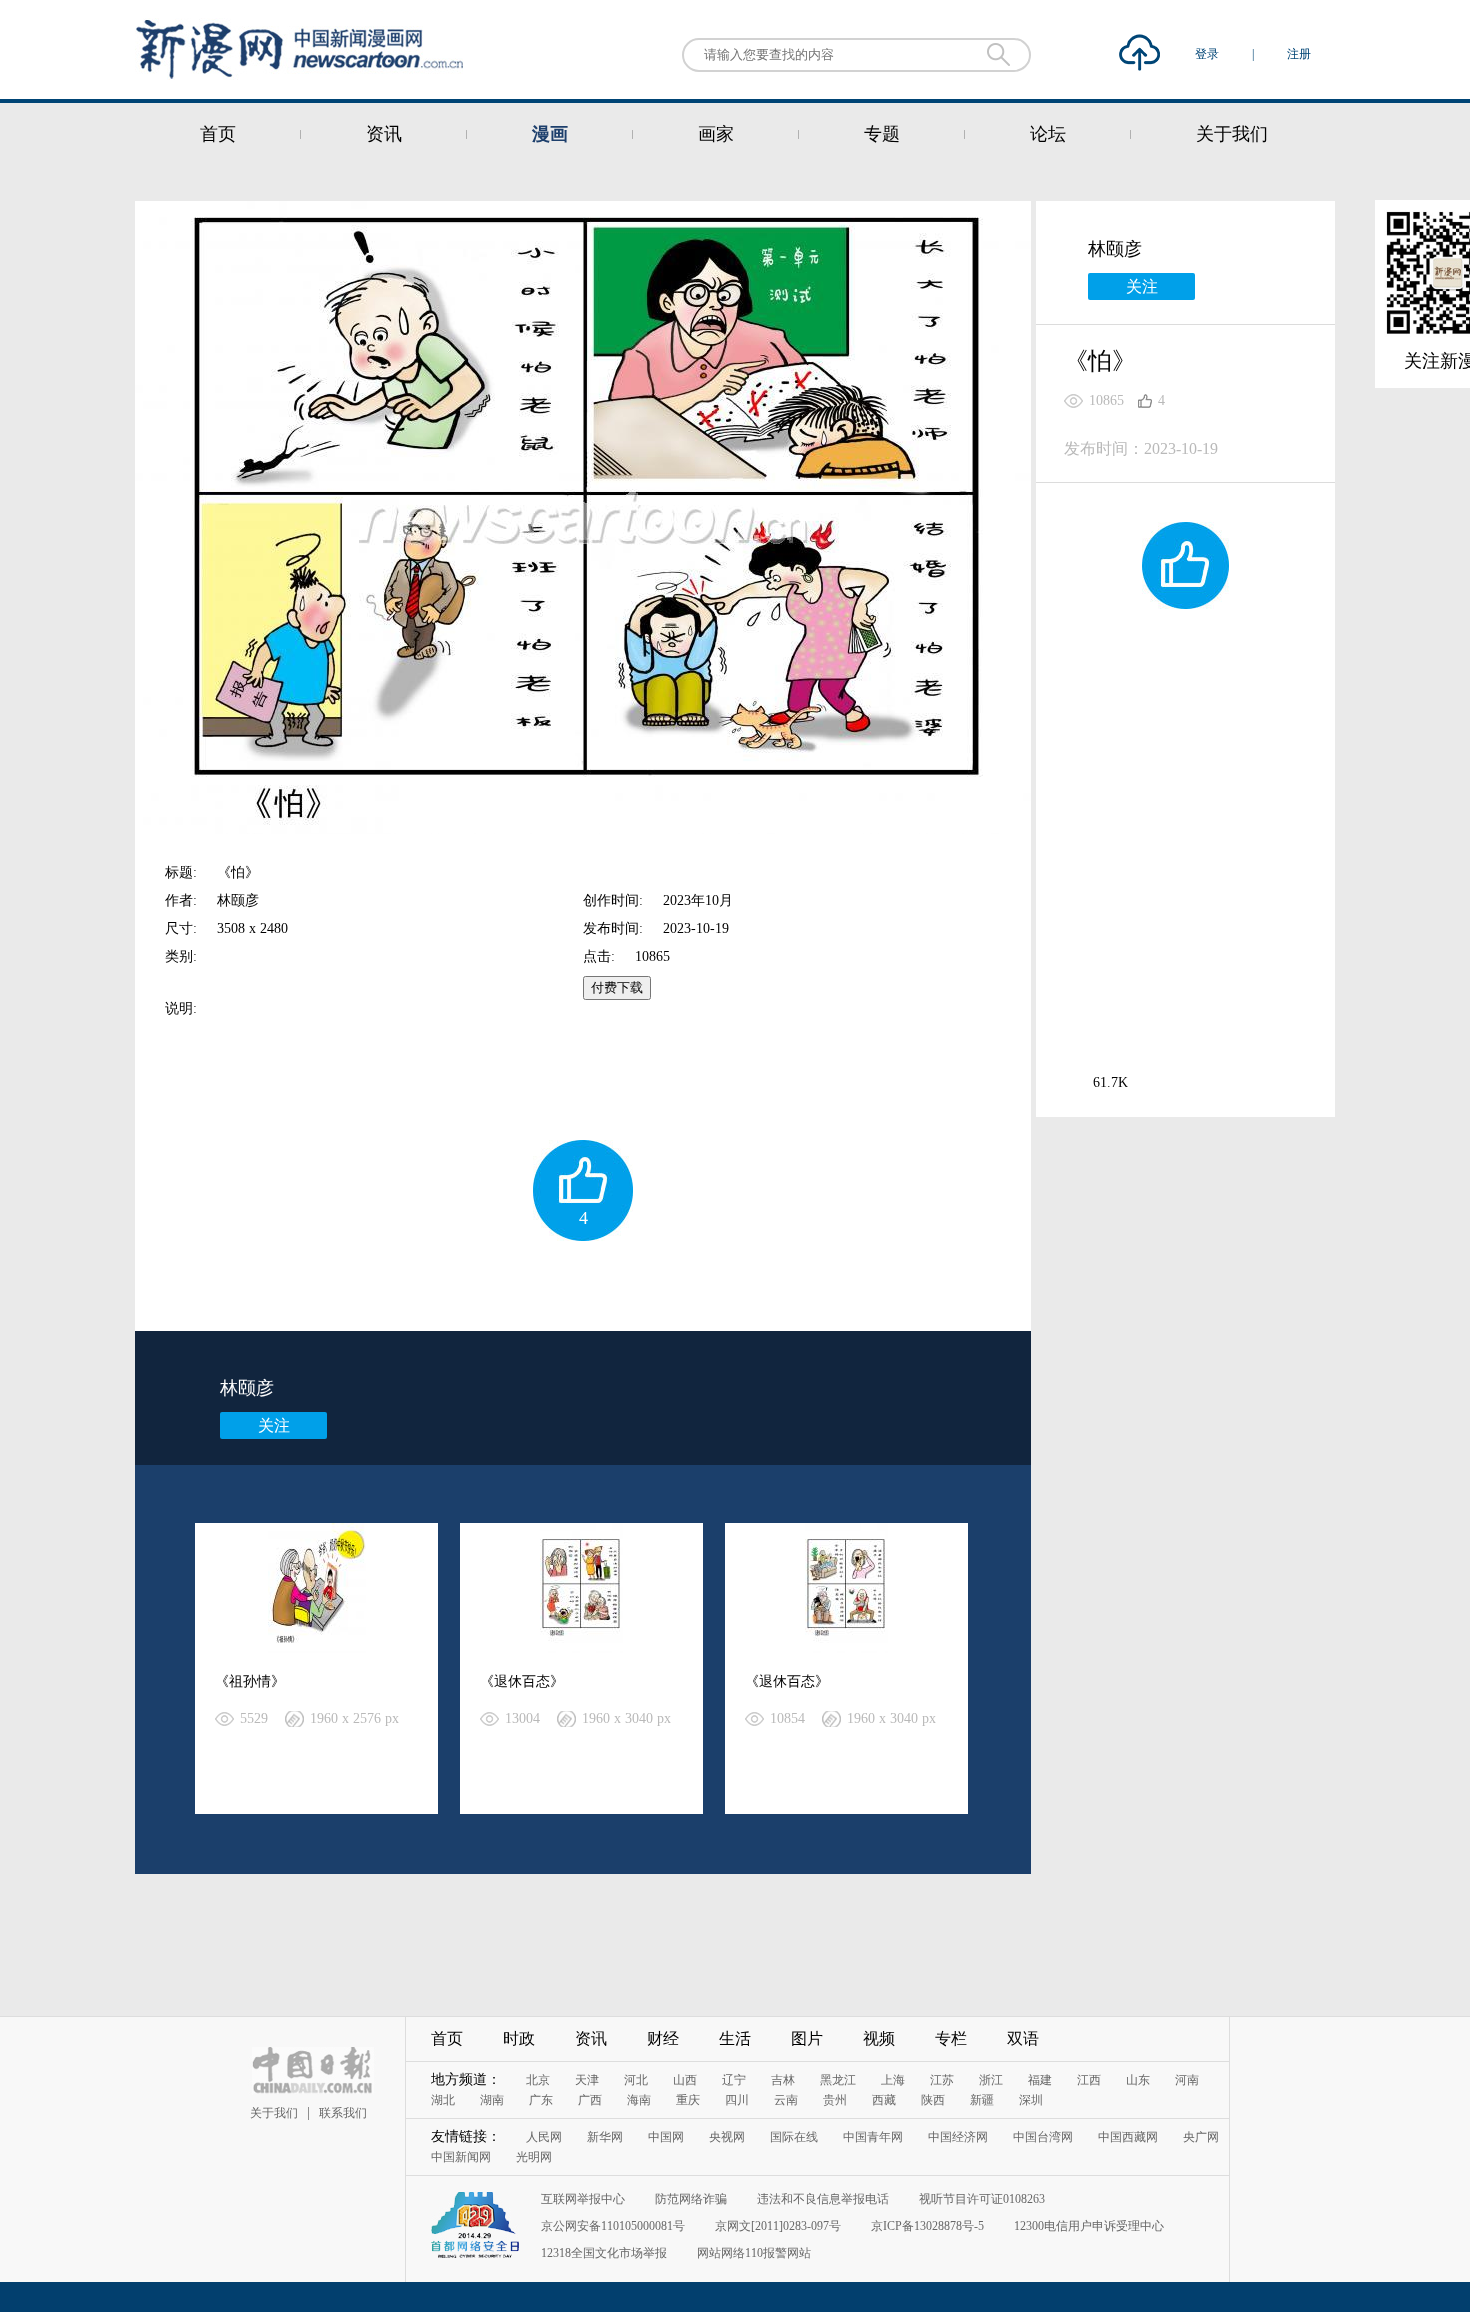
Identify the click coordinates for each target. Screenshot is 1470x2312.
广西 (590, 2100)
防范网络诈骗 (691, 2199)
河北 (636, 2080)
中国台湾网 (1043, 2137)
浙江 (991, 2080)
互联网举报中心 (583, 2199)
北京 (538, 2080)
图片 (807, 2038)
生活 (735, 2038)
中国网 (666, 2137)
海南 (639, 2100)
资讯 (384, 134)
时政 (519, 2038)
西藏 (884, 2100)
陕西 (933, 2100)
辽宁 (734, 2080)
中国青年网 (873, 2137)
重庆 (688, 2100)
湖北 (443, 2100)
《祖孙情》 (250, 1681)
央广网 (1201, 2137)
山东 (1138, 2080)
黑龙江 (838, 2080)
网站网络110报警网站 (754, 2253)
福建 (1040, 2080)
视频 (879, 2038)
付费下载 (617, 987)
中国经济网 (958, 2137)
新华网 (605, 2137)
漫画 (550, 134)
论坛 (1048, 134)
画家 (716, 134)
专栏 (951, 2038)
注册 (1299, 54)
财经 (663, 2038)
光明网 (534, 2157)
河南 (1187, 2080)
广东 (541, 2100)
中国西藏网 (1128, 2137)
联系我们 (343, 2113)
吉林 (783, 2080)
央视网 (727, 2137)
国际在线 (794, 2137)
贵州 (835, 2100)
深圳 (1031, 2100)
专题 (882, 134)
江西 (1089, 2080)
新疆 (982, 2100)
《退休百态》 (522, 1681)
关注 (274, 1425)
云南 (786, 2100)
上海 (893, 2080)
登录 (1208, 54)
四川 (737, 2100)
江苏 (942, 2080)
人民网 (544, 2137)
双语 (1023, 2038)
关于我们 (1232, 134)
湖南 (492, 2100)
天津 (587, 2080)
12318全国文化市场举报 (604, 2253)
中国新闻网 (461, 2157)
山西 (685, 2080)
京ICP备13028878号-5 (927, 2226)
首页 (218, 134)
